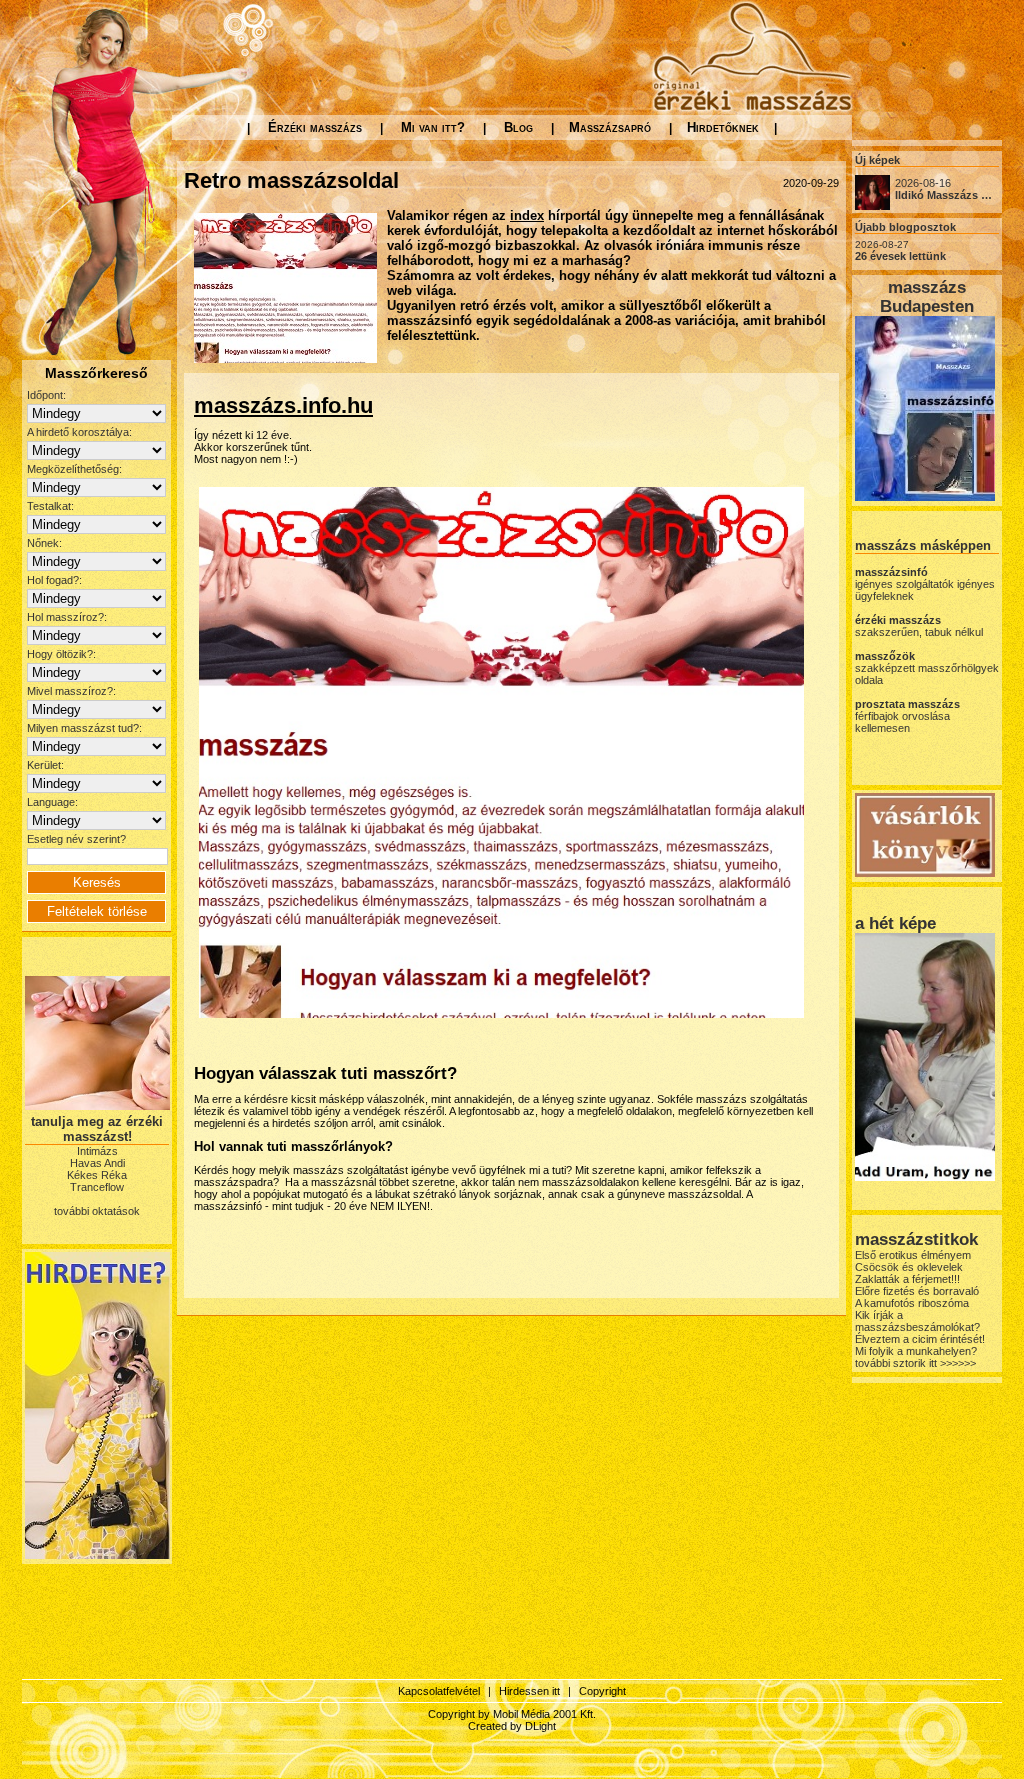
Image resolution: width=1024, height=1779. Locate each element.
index (527, 215)
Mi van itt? (433, 127)
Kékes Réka (97, 1175)
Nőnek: (44, 543)
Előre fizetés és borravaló (917, 1291)
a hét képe (895, 923)
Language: (52, 802)
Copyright (602, 1691)
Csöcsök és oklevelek (909, 1267)
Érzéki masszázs (315, 127)
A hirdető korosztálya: (79, 432)
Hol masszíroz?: (67, 617)
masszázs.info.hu (283, 405)
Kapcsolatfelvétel (439, 1691)
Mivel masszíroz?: (71, 691)
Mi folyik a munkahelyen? (916, 1351)
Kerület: (45, 765)
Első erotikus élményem (913, 1255)
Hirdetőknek (723, 127)
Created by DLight (512, 1726)
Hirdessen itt (529, 1691)
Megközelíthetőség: (74, 469)
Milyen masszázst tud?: (84, 728)
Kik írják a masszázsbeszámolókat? (917, 1321)
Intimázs (97, 1151)
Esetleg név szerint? (76, 839)
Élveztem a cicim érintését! (920, 1339)
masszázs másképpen (923, 545)
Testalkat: (50, 506)
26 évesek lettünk (900, 256)
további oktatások (97, 1211)
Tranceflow (97, 1187)
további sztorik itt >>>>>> (915, 1363)
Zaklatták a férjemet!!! (907, 1279)
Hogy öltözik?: (61, 654)
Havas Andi (97, 1163)
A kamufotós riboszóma (912, 1303)
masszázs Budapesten (927, 296)
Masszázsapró (610, 127)
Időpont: (46, 395)
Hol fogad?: (54, 580)
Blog (518, 127)
